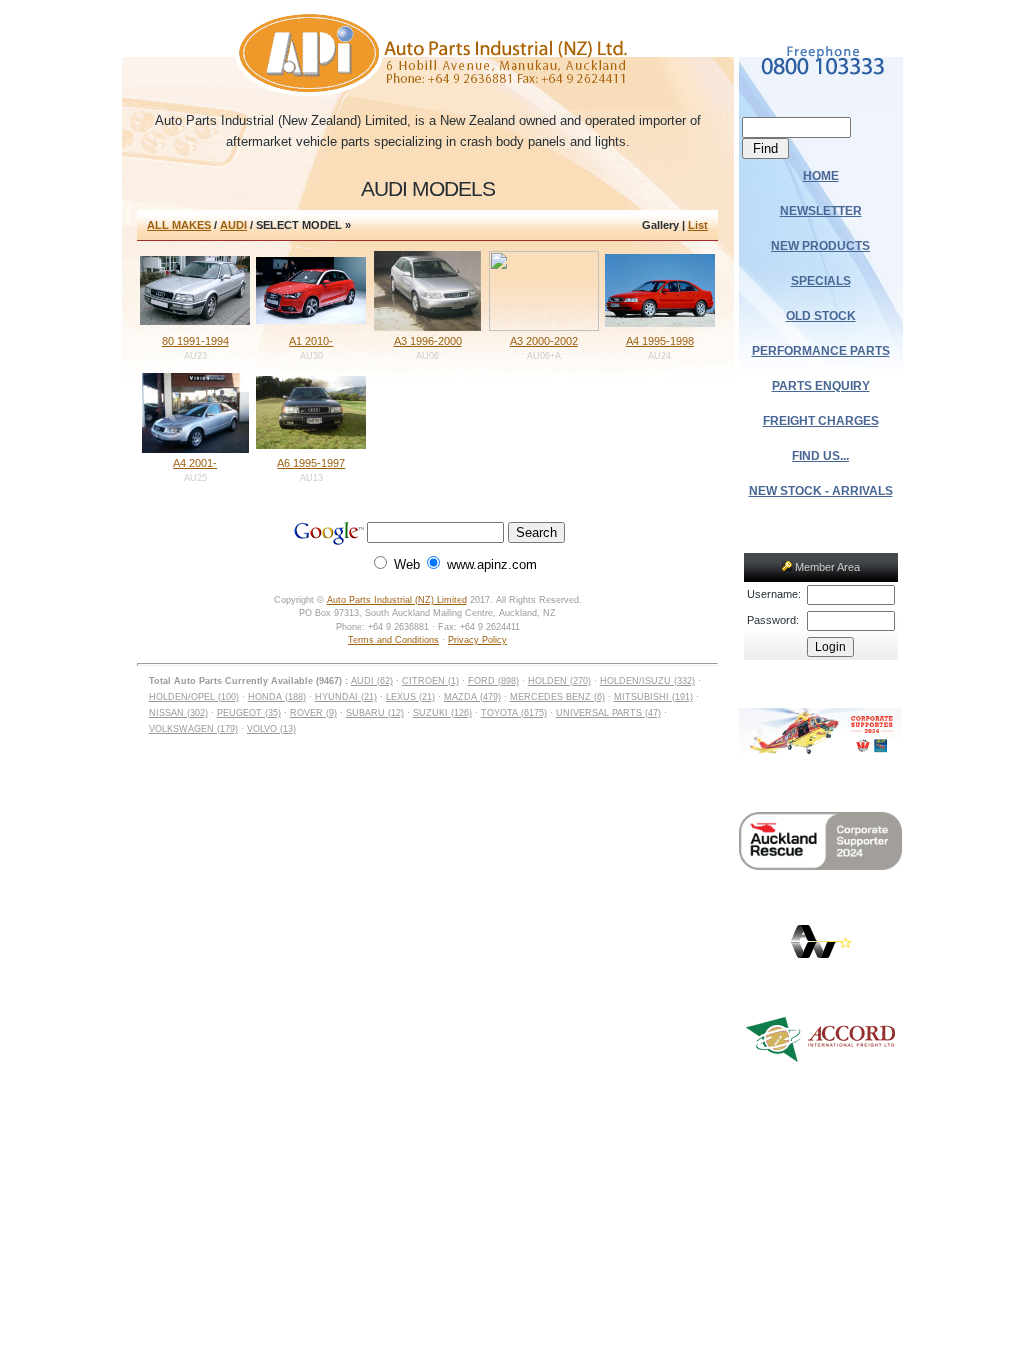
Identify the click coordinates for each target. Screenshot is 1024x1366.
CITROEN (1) (430, 681)
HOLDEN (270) (559, 681)
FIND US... (820, 456)
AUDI (233, 225)
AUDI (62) (372, 681)
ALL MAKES (179, 225)
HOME (821, 176)
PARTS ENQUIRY (821, 386)
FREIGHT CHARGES (821, 421)
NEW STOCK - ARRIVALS (821, 491)
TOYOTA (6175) (514, 713)
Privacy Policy (477, 640)
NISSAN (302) (178, 713)
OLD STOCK (821, 316)
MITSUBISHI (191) (653, 697)
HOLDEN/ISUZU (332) (647, 681)
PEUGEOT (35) (249, 713)
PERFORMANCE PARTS (821, 351)
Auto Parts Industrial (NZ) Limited (397, 600)
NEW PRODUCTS (820, 246)
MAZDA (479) (472, 697)
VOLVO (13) (271, 729)
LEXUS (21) (410, 697)
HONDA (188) (277, 697)
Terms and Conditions (393, 640)
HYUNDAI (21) (346, 697)
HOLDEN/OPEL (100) (194, 697)
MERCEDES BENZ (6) (557, 697)
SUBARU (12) (375, 713)
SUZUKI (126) (442, 713)
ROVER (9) (313, 713)
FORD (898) (493, 681)
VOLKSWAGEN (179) (193, 729)
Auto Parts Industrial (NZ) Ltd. (427, 55)
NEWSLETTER (821, 211)
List (698, 225)
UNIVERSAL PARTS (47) (608, 713)
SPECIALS (821, 281)
